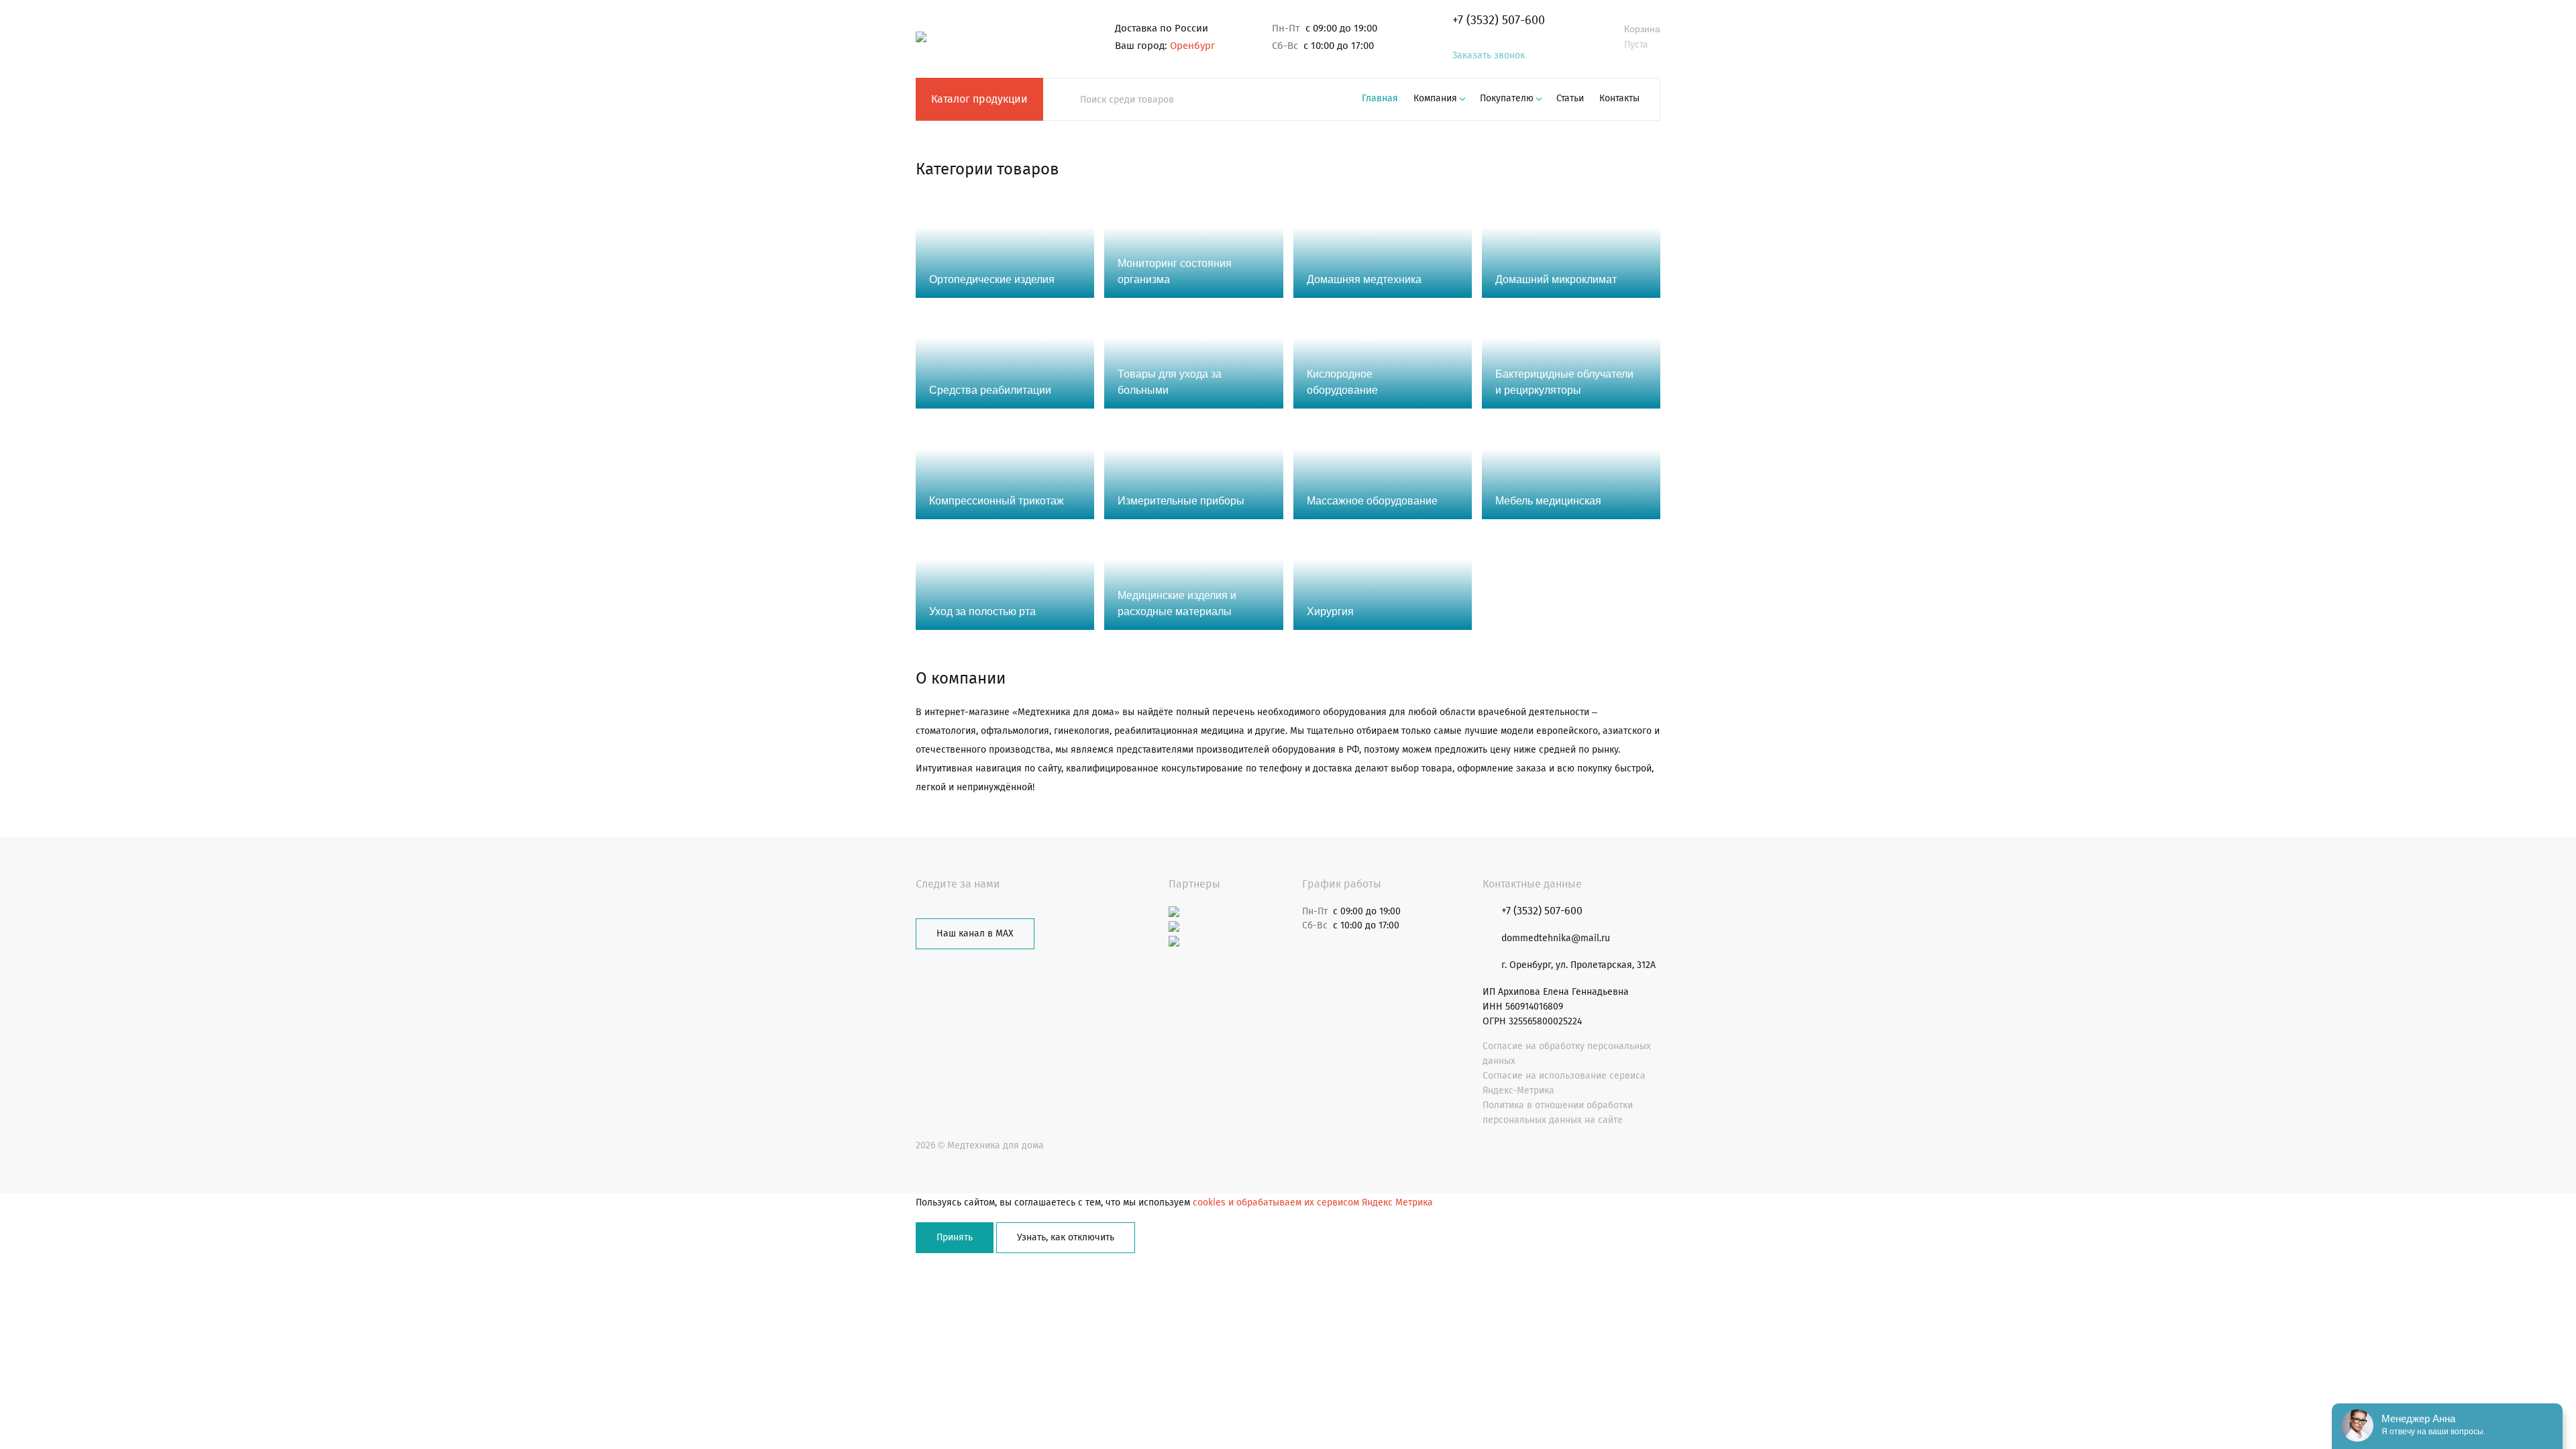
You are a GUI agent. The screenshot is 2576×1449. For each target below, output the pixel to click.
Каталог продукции (979, 99)
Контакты (1619, 98)
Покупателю (1507, 98)
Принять (955, 1237)
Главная (1380, 98)
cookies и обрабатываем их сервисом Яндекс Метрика (1313, 1202)
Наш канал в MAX (975, 933)
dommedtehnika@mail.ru (1556, 938)
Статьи (1570, 98)
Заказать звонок (1489, 55)
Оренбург (1192, 46)
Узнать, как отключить (1066, 1237)
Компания (1435, 98)
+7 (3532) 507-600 (1499, 20)
